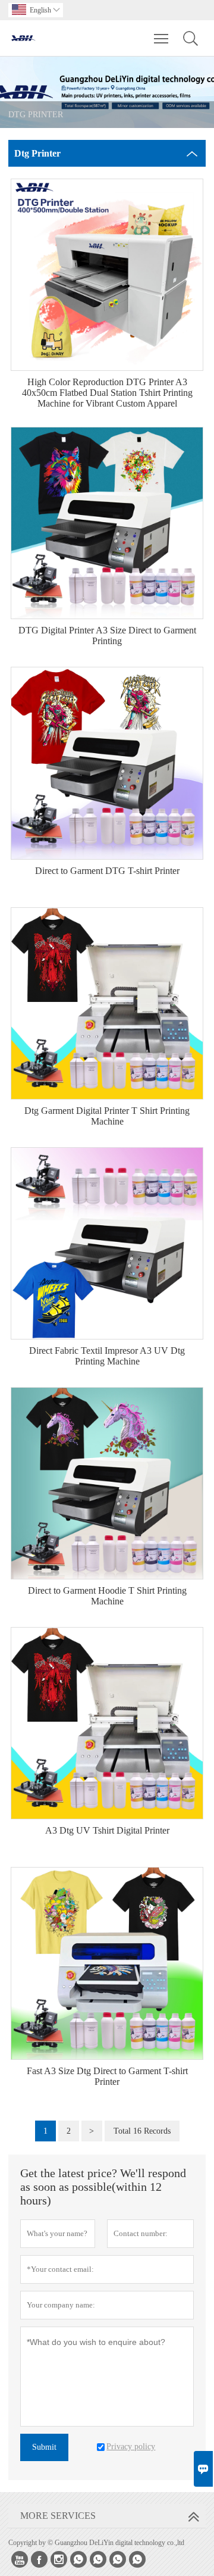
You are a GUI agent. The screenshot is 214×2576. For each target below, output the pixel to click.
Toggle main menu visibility (161, 38)
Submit (44, 2447)
